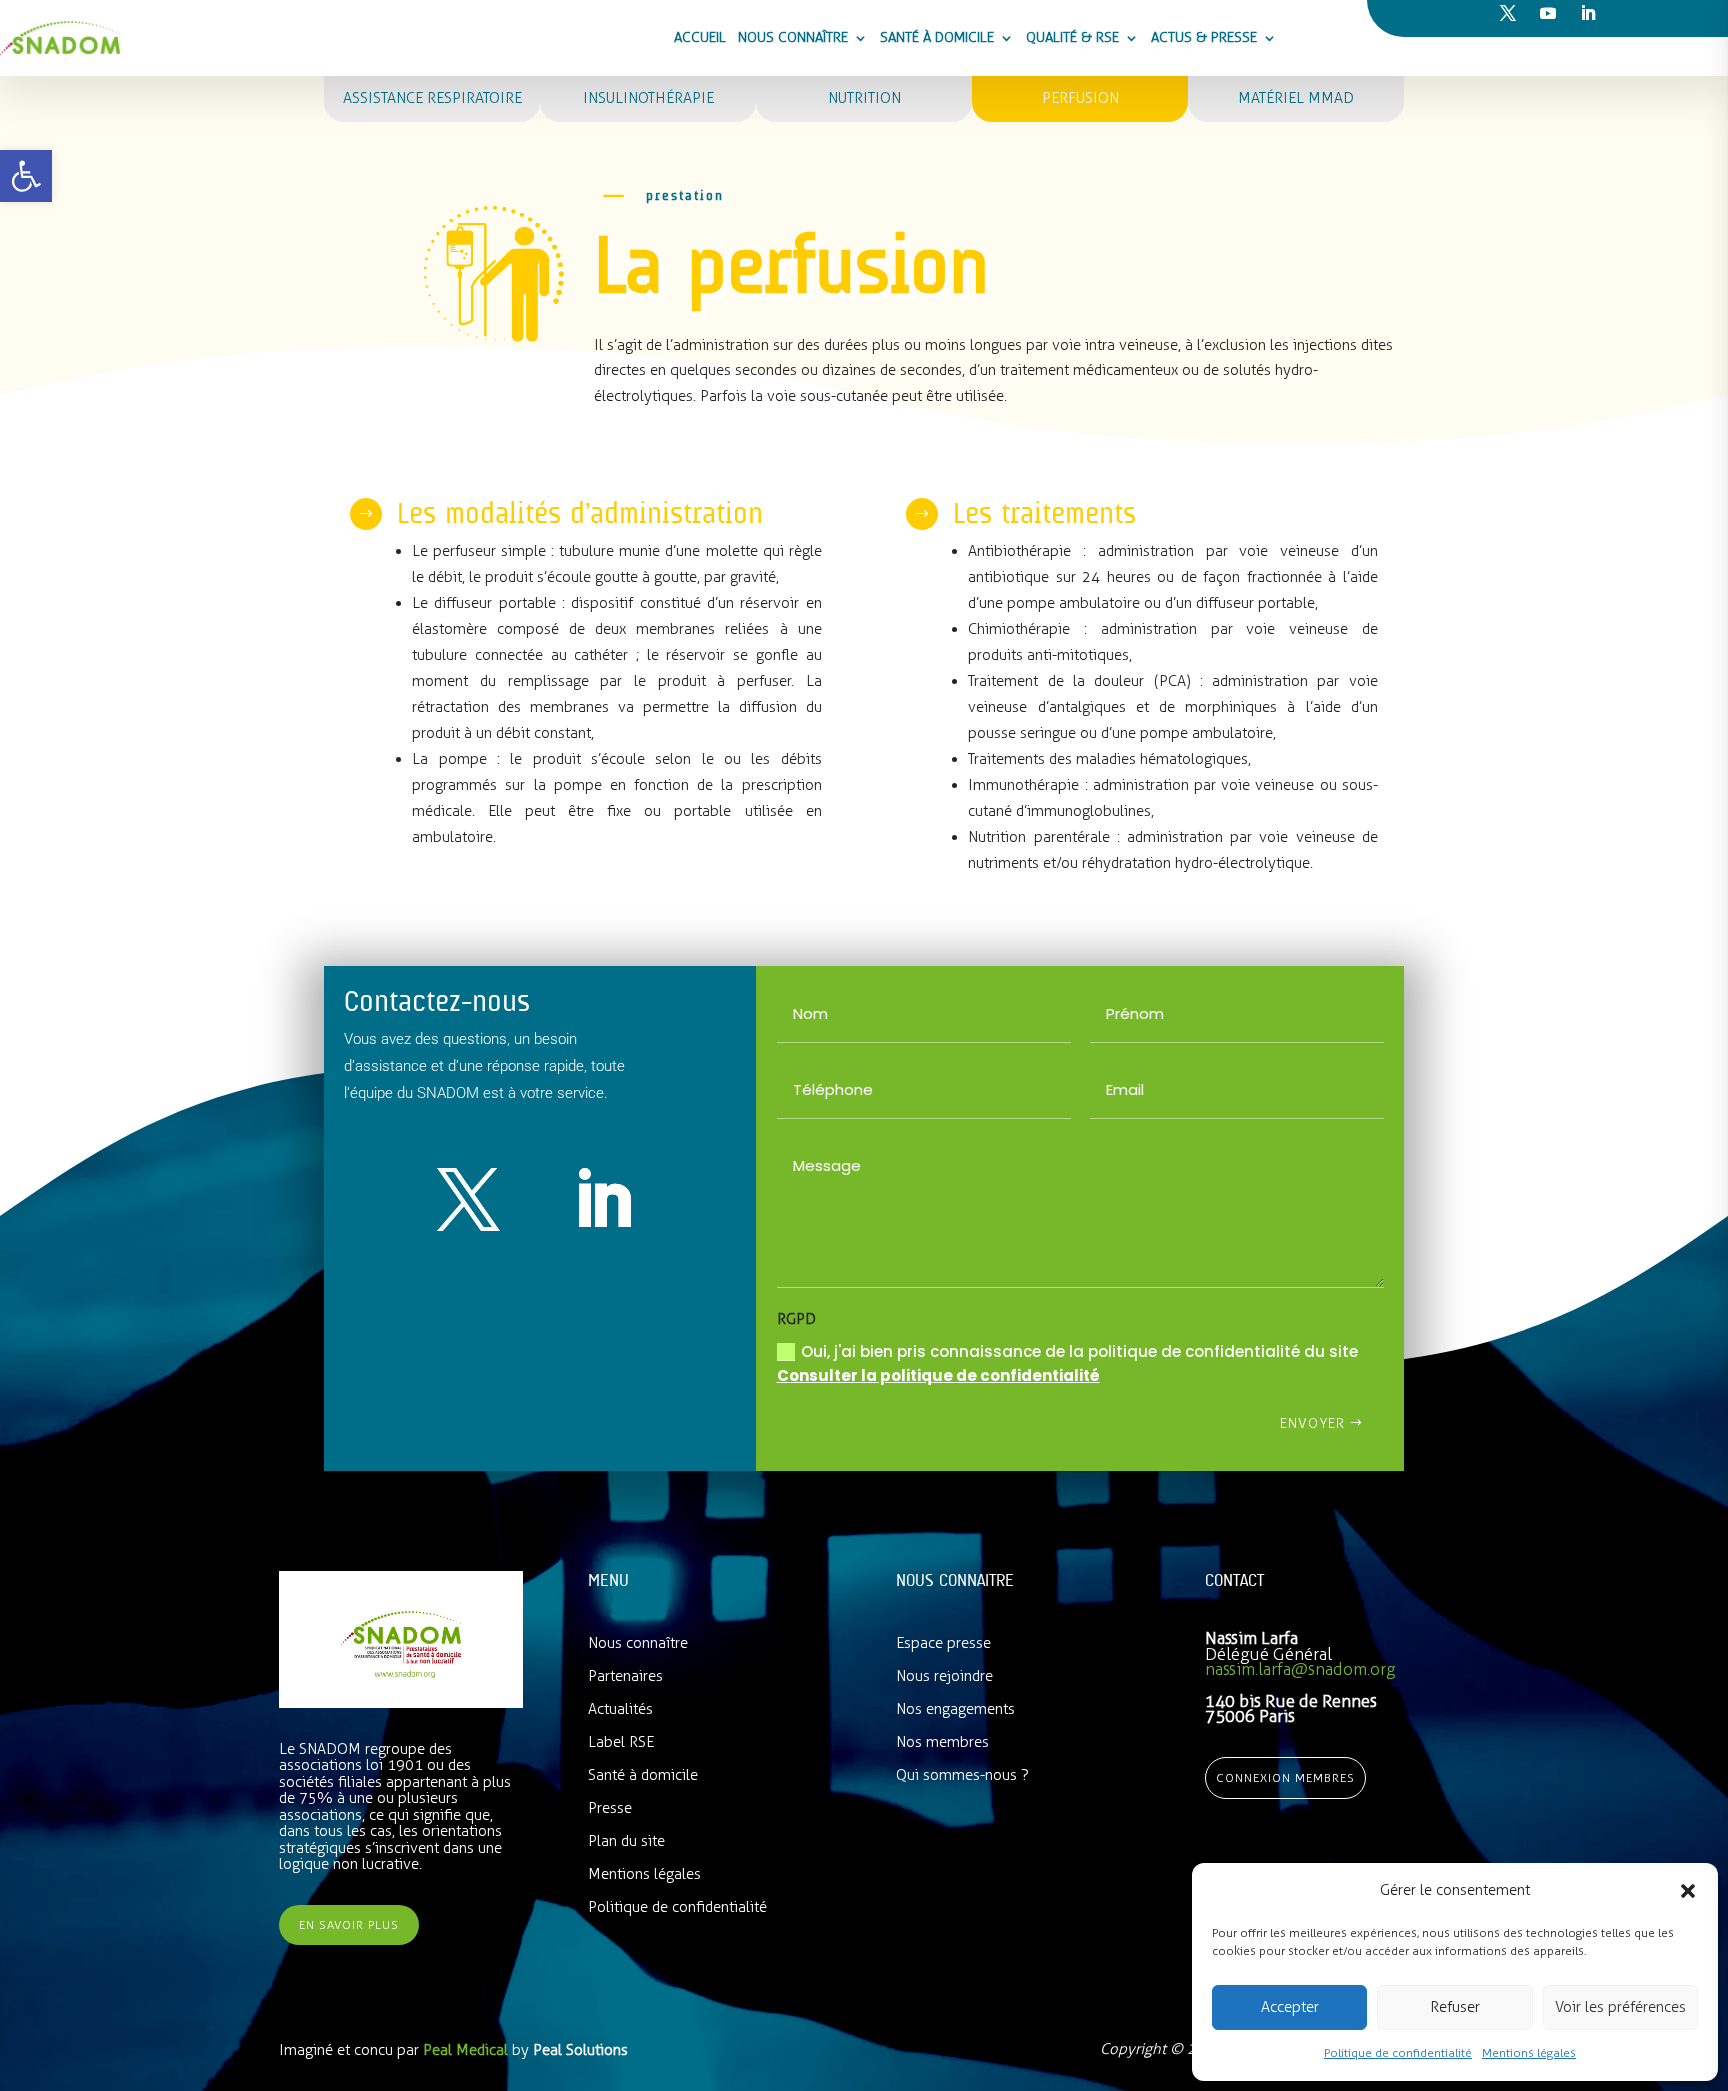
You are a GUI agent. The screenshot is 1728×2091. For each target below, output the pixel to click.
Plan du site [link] (626, 1841)
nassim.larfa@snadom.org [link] (1300, 1669)
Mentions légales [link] (1529, 2053)
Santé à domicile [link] (937, 37)
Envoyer (1312, 1423)
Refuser (1455, 2007)
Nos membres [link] (942, 1742)
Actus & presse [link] (1204, 37)
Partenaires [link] (625, 1676)
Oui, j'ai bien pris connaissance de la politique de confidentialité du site (1067, 1363)
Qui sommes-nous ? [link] (962, 1775)
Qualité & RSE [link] (1072, 37)
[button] (1688, 1891)
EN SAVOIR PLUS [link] (349, 1925)
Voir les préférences (1620, 2007)
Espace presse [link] (943, 1643)
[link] (26, 176)
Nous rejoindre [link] (944, 1676)
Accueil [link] (700, 37)
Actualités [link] (620, 1709)
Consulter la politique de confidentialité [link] (938, 1375)
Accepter (1290, 2007)
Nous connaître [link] (793, 37)
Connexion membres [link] (1285, 1778)
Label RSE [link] (621, 1742)
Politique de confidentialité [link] (1398, 2053)
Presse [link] (610, 1808)
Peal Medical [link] (467, 2050)
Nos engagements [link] (955, 1709)
